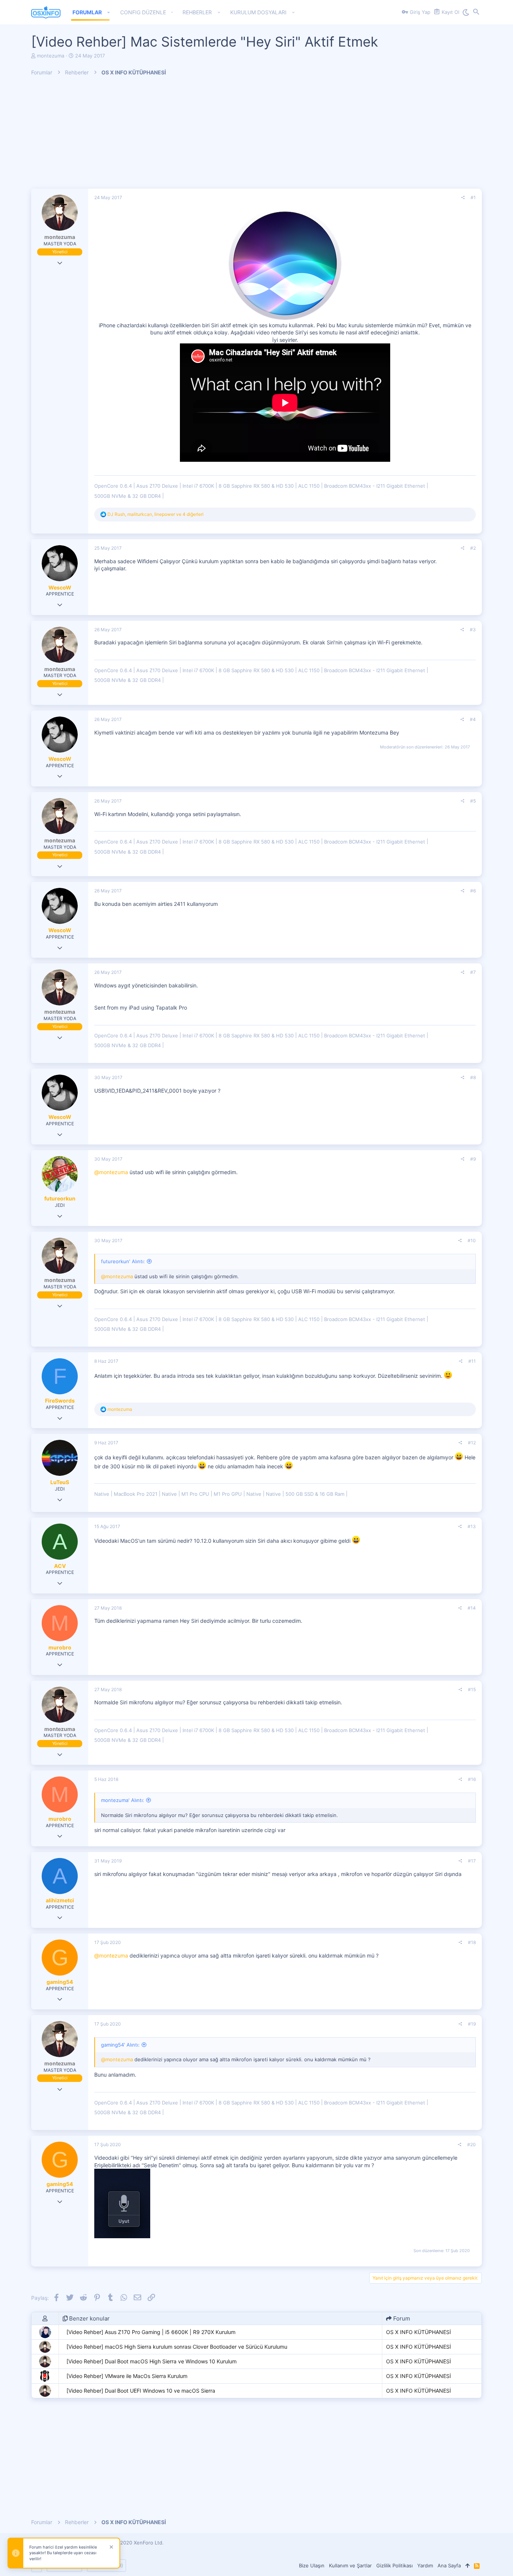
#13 (472, 1526)
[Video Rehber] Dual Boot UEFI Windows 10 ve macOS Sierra (141, 2391)
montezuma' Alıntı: (123, 1800)
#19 (472, 2024)
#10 (472, 1240)
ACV (60, 1566)
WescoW (60, 587)
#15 (472, 1689)
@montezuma (111, 1172)
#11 (472, 1361)
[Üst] (467, 2565)
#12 (472, 1443)
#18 (472, 1942)
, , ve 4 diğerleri (155, 514)
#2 (473, 548)
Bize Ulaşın (312, 2565)
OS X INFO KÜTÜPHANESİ (419, 2332)
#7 (473, 972)
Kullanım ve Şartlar (350, 2565)
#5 (473, 801)
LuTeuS (60, 1482)
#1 (473, 197)
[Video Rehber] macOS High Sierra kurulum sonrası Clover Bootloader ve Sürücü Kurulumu (177, 2347)
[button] (109, 12)
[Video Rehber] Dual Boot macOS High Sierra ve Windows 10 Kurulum (152, 2361)
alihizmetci (60, 1900)
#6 (473, 891)
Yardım (425, 2565)
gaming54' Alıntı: (120, 2045)
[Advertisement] (256, 136)
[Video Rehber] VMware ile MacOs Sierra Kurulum (127, 2376)
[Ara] (476, 12)
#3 (473, 630)
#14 (472, 1608)
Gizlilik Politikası (395, 2565)
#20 (472, 2144)
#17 (472, 1861)
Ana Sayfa (449, 2565)
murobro (60, 1647)
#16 (472, 1779)
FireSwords (60, 1401)
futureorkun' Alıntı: (123, 1261)
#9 (473, 1159)
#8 (473, 1077)
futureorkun (60, 1198)
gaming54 (60, 1982)
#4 (473, 719)
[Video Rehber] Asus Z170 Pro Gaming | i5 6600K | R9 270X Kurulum (151, 2332)
